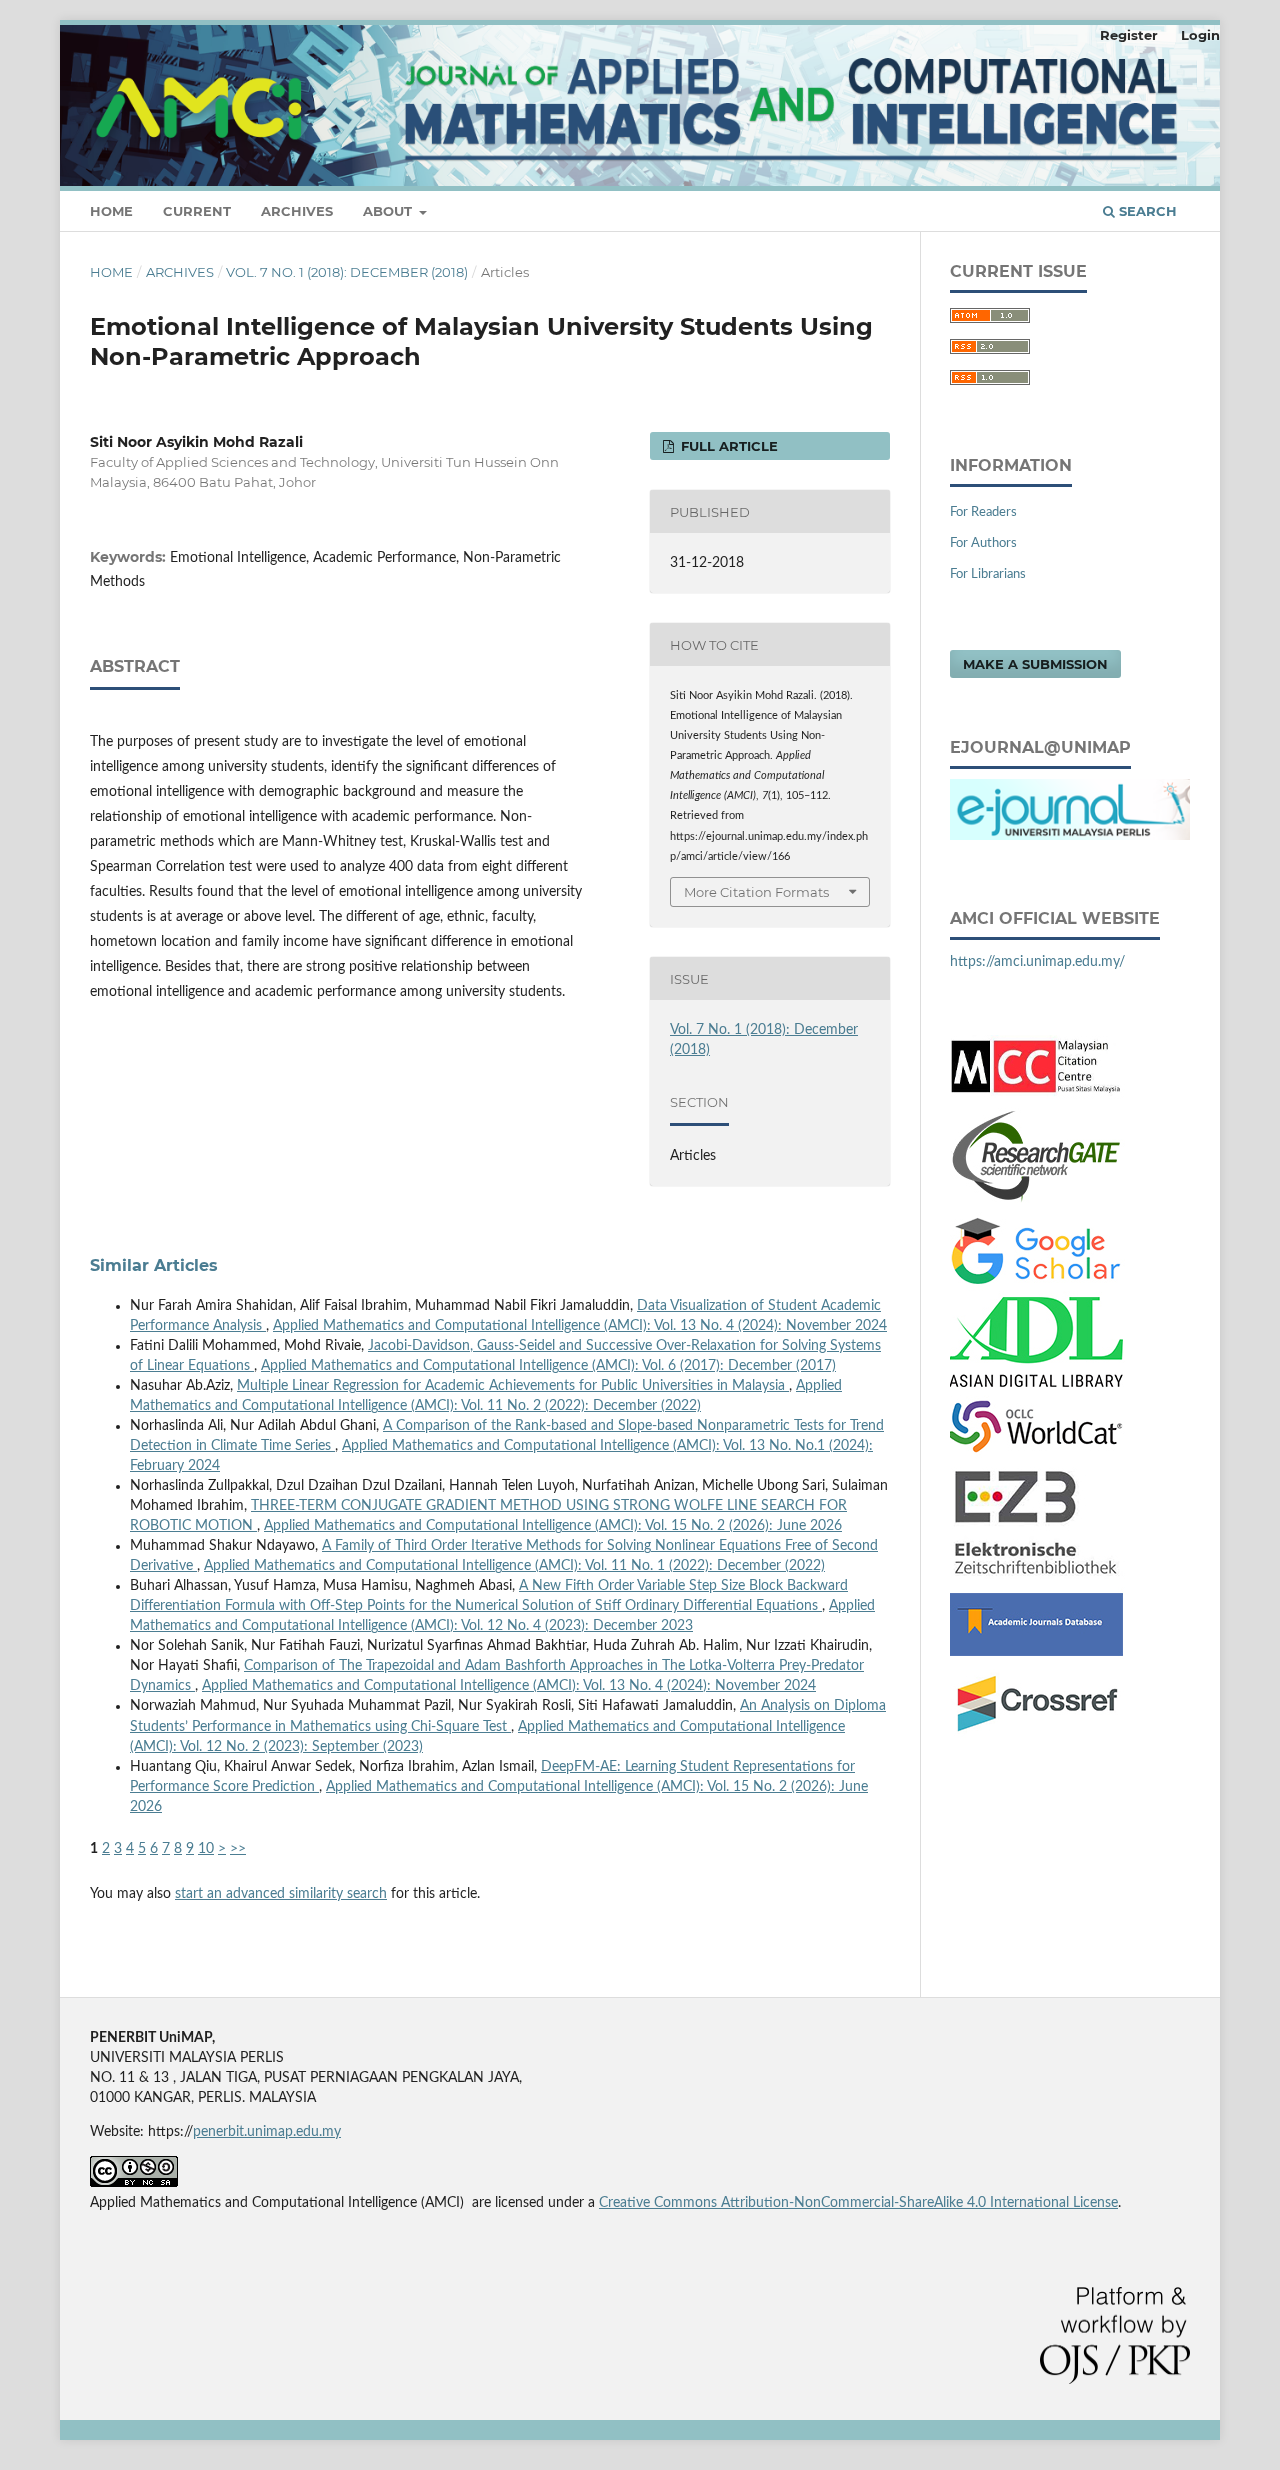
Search (1146, 211)
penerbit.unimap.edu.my (267, 2132)
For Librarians (988, 574)
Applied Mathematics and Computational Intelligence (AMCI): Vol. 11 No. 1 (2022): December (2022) (514, 1566)
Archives (297, 211)
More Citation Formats (756, 892)
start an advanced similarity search (281, 1894)
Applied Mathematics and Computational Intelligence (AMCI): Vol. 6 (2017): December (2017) (548, 1366)
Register (1129, 35)
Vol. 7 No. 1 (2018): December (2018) (347, 272)
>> (238, 1849)
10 (206, 1849)
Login (1200, 35)
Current (197, 211)
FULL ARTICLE (727, 446)
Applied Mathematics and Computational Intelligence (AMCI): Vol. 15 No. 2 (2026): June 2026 (553, 1526)
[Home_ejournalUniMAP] (1070, 836)
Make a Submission (1035, 664)
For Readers (983, 512)
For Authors (983, 543)
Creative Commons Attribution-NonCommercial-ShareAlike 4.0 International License (858, 2203)
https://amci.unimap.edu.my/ (1037, 962)
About (389, 211)
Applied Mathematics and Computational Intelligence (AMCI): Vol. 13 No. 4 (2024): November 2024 (580, 1326)
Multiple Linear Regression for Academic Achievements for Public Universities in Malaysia (513, 1386)
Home (111, 211)
